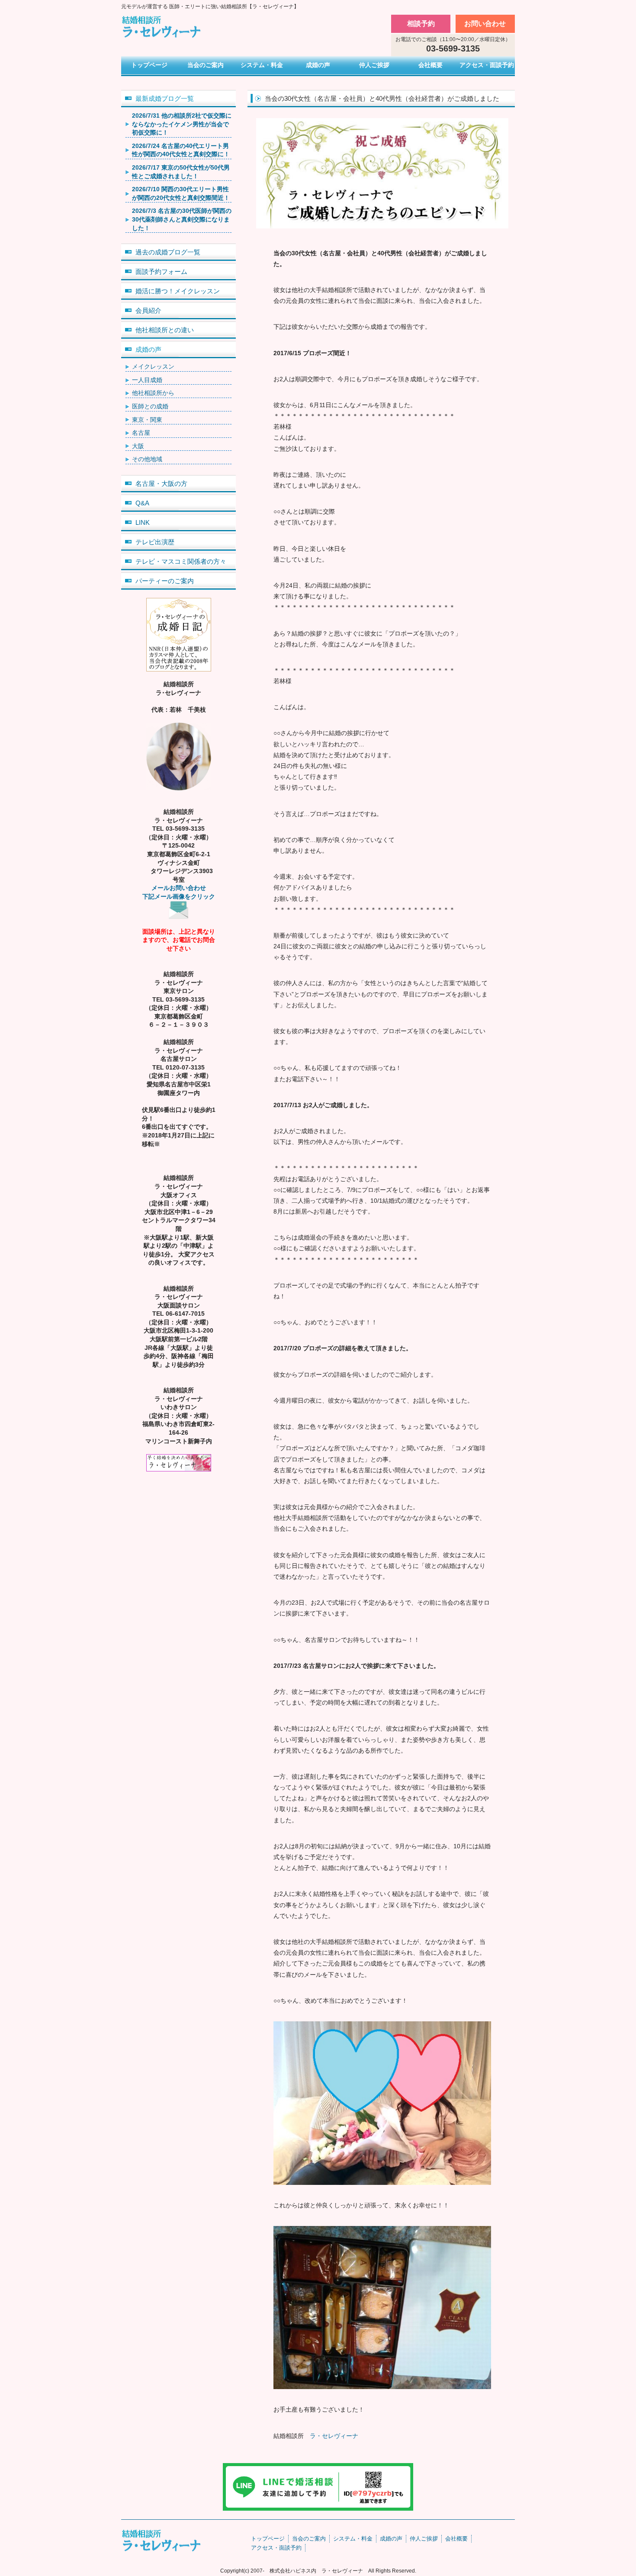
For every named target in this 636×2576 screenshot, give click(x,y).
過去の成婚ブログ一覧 (168, 252)
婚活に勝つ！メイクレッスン (178, 291)
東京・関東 (147, 420)
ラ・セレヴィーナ (334, 2436)
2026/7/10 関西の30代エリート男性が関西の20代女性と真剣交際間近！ (181, 193)
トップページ (149, 65)
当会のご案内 (206, 65)
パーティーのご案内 (165, 581)
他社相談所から (153, 393)
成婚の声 (318, 65)
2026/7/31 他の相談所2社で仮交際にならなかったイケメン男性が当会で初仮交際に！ (182, 124)
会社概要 (430, 65)
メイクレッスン (153, 366)
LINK (143, 522)
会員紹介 (148, 310)
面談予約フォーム (161, 271)
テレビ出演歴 (155, 542)
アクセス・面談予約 (487, 65)
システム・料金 (262, 65)
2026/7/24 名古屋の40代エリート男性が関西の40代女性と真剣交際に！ (181, 150)
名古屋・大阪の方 (161, 483)
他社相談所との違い (165, 330)
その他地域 (147, 459)
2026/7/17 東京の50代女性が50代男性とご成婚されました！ (181, 172)
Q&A (142, 503)
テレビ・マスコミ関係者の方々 (181, 561)
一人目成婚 (147, 380)
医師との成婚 (150, 406)
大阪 (138, 446)
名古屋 (141, 433)
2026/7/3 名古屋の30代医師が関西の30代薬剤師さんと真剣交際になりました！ (182, 219)
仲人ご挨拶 (374, 65)
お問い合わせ (485, 24)
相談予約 (421, 24)
